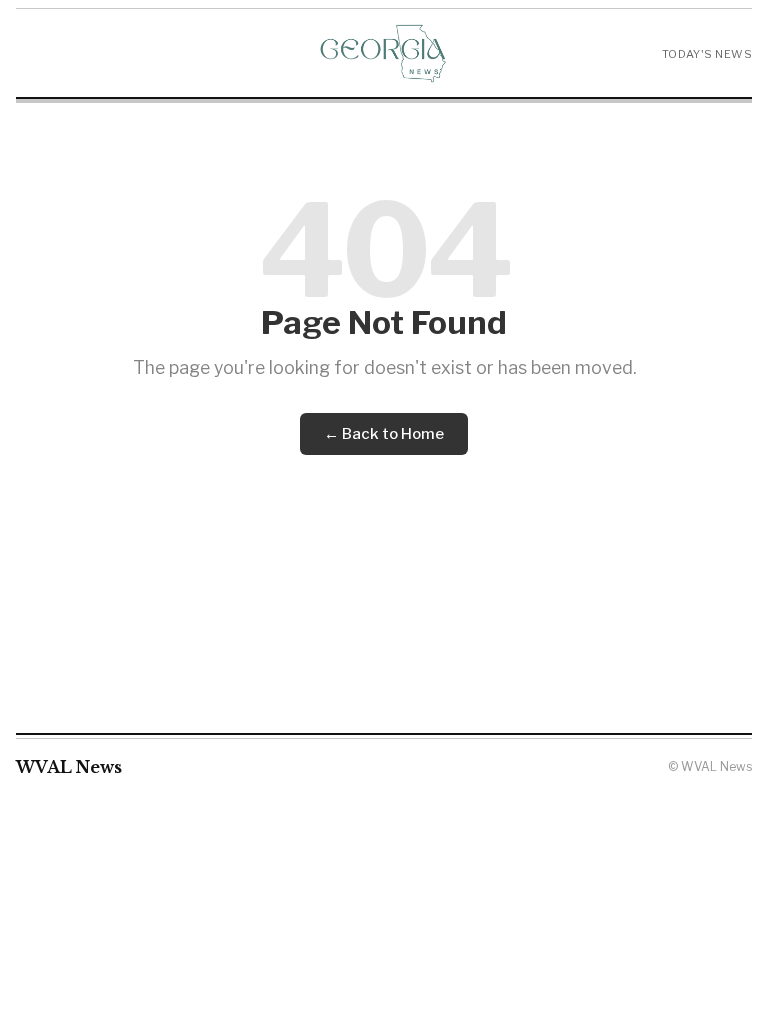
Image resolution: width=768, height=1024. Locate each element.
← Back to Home (384, 434)
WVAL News (69, 767)
